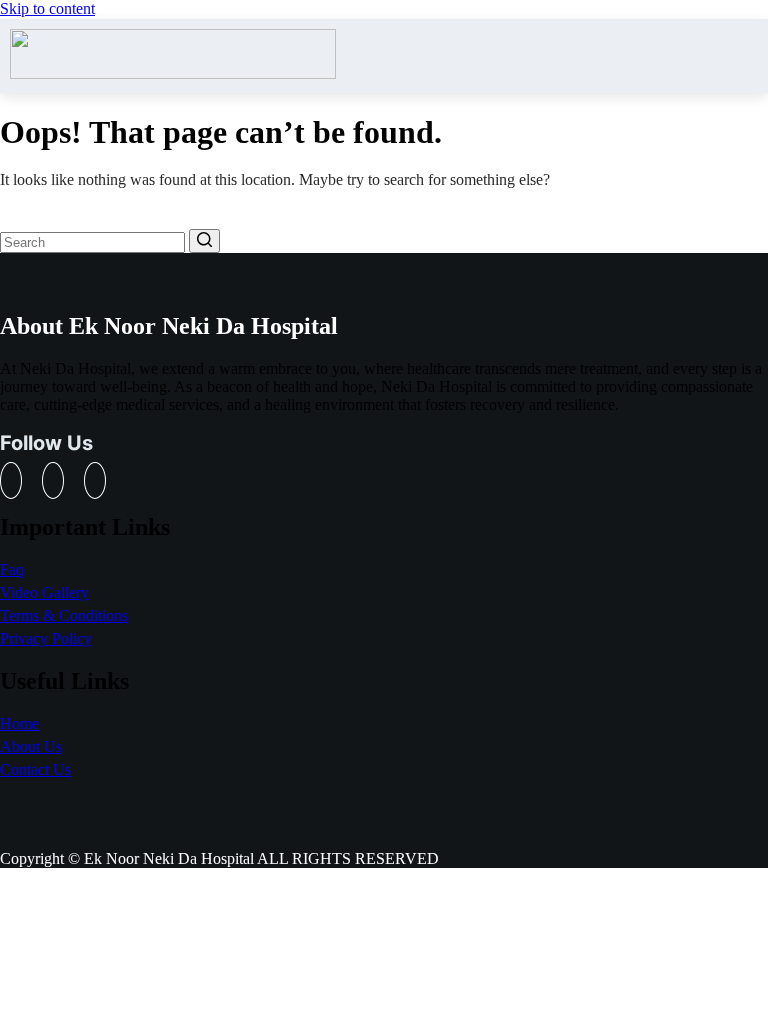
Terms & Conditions (64, 615)
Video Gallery (44, 592)
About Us (31, 746)
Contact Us (35, 769)
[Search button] (204, 241)
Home (19, 723)
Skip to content (47, 8)
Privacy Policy (46, 638)
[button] (750, 56)
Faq (12, 569)
